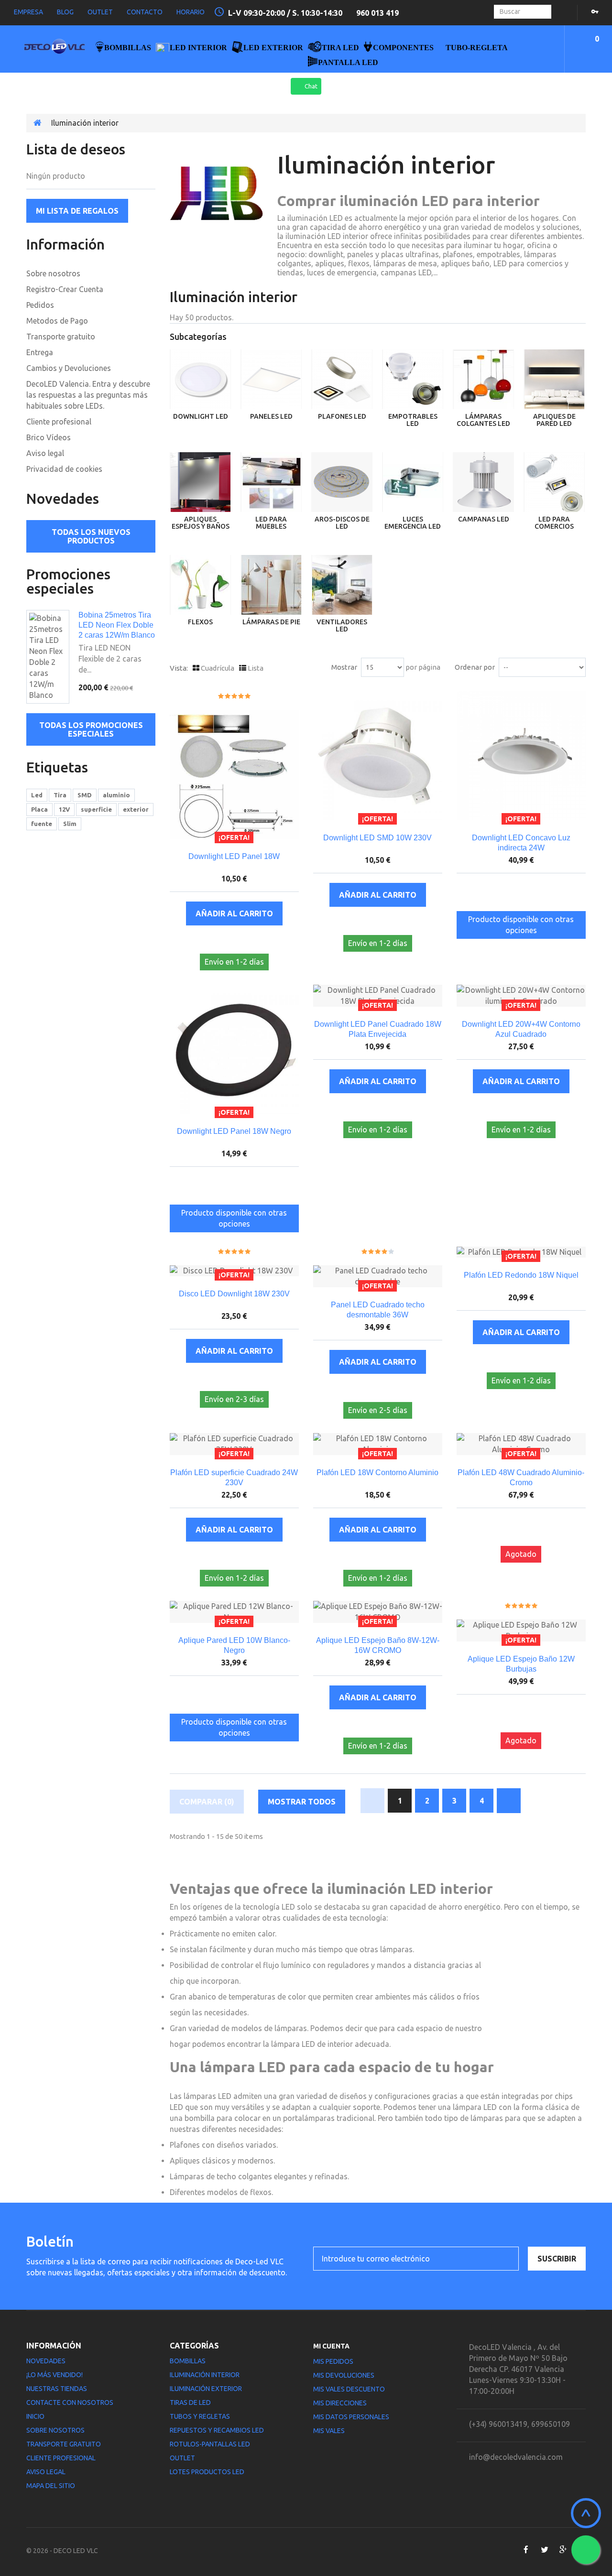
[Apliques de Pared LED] (554, 379)
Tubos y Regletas (200, 2416)
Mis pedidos (333, 2361)
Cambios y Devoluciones (69, 368)
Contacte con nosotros (70, 2402)
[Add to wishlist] (224, 940)
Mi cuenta (331, 2346)
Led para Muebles (271, 523)
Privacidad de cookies (64, 469)
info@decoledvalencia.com (516, 2457)
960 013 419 (377, 13)
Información (66, 244)
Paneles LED (271, 416)
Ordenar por (475, 667)
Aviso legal (45, 453)
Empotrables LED (413, 420)
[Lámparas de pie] (271, 585)
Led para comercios (554, 523)
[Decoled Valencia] (55, 49)
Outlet (182, 2458)
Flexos (200, 622)
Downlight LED (201, 416)
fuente (42, 824)
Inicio (35, 2416)
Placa (39, 809)
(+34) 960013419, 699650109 (519, 2424)
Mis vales (329, 2431)
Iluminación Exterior (206, 2389)
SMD (85, 795)
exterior (136, 809)
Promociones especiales (68, 581)
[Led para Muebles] (271, 482)
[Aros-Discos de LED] (342, 482)
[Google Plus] (563, 2550)
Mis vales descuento (349, 2389)
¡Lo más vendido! (55, 2375)
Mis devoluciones (344, 2375)
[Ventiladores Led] (342, 585)
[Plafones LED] (342, 379)
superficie (96, 809)
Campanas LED (484, 519)
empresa (28, 12)
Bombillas (188, 2361)
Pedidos (40, 305)
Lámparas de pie (271, 622)
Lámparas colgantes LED (483, 420)
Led (37, 795)
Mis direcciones (340, 2403)
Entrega (40, 352)
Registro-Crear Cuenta (65, 289)
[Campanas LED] (483, 482)
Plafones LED (342, 416)
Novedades (63, 499)
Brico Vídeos (49, 437)
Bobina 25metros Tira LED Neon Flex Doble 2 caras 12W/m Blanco (117, 625)
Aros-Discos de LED (342, 523)
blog (65, 12)
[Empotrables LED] (413, 379)
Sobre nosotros (53, 273)
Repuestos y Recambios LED (217, 2430)
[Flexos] (200, 585)
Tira (60, 795)
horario (191, 12)
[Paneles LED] (271, 379)
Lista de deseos (76, 149)
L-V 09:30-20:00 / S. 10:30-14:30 (286, 13)
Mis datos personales (351, 2417)
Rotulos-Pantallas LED (210, 2444)
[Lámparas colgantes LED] (483, 379)
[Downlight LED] (200, 379)
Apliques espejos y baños (201, 523)
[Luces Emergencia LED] (413, 482)
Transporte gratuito (61, 337)
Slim (70, 824)
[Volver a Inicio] (38, 123)
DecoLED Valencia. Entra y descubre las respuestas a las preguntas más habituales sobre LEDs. (88, 395)
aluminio (116, 795)
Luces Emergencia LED (413, 523)
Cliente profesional (59, 422)
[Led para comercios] (554, 482)
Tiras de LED (190, 2402)
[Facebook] (526, 2550)
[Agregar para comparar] (245, 940)
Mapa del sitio (51, 2486)
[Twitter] (544, 2550)
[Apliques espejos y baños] (200, 482)
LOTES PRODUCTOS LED (207, 2472)
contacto (145, 12)
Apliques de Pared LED (554, 420)
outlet (100, 12)
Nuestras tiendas (57, 2389)
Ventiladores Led (342, 625)
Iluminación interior (205, 2375)
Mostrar (344, 667)
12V (64, 809)
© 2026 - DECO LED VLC (62, 2551)
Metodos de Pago (57, 321)
